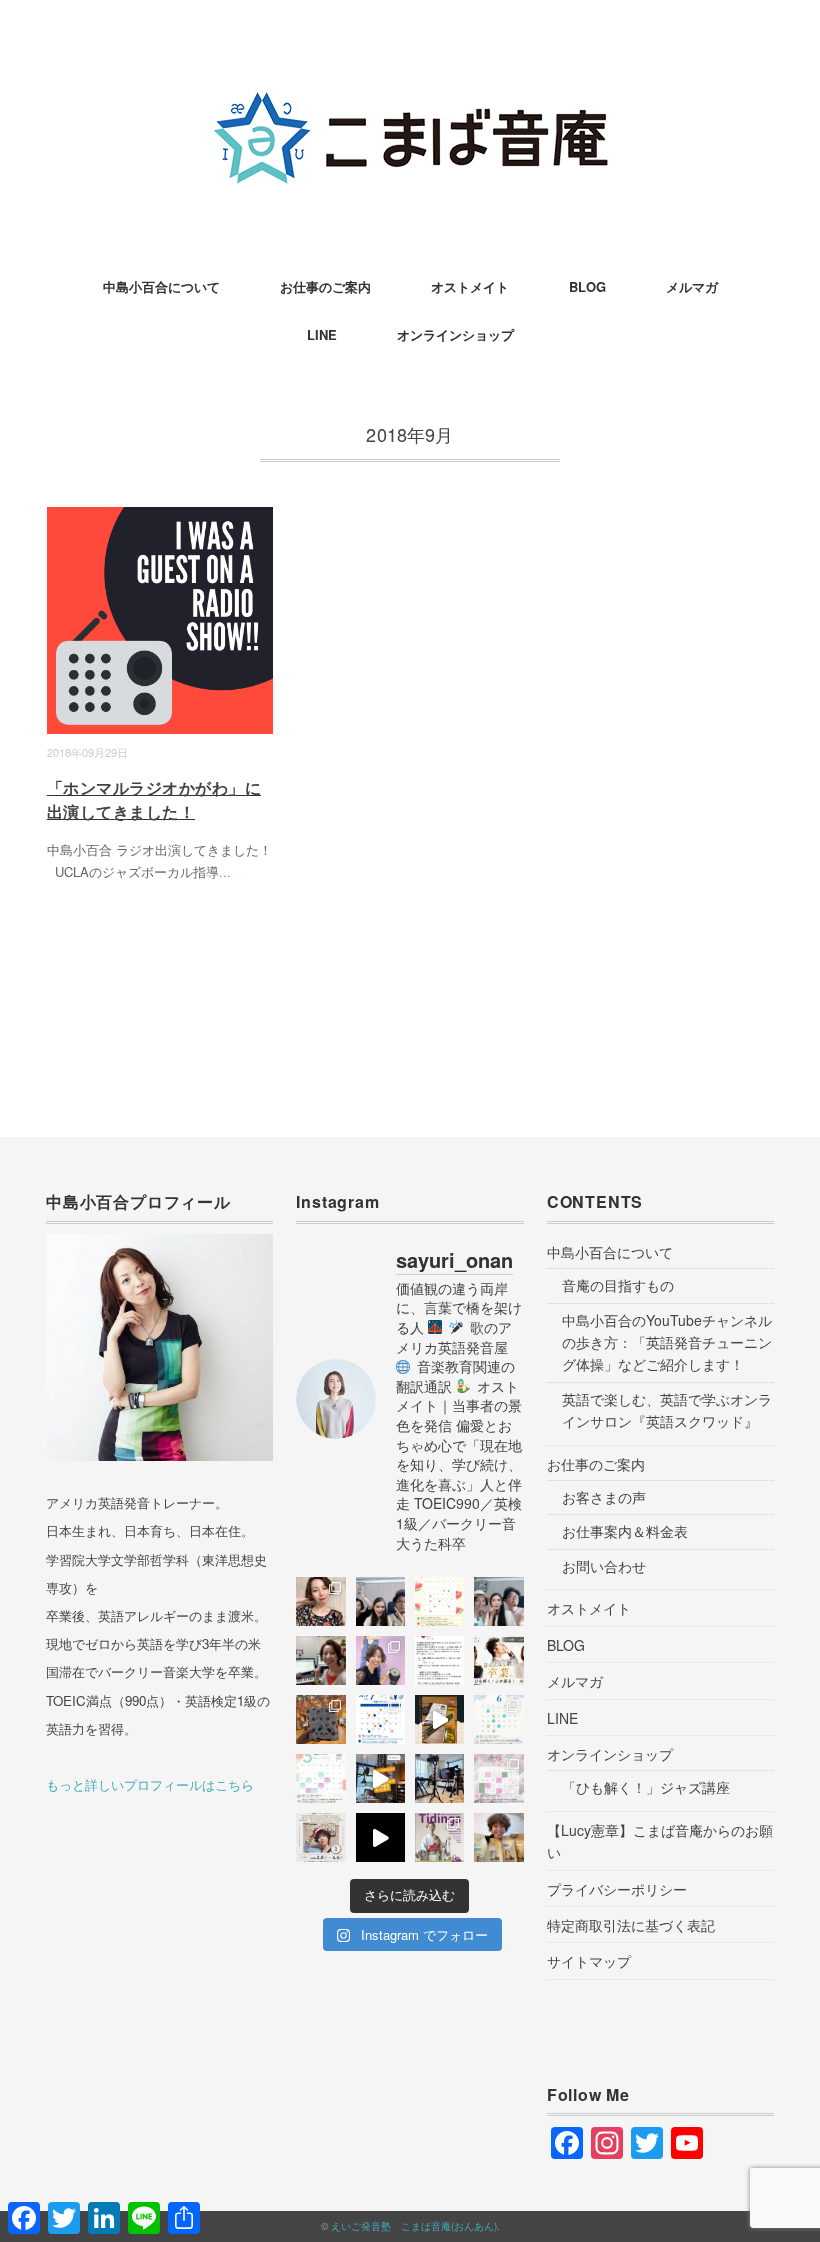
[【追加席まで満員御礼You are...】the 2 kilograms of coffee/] (498, 1837)
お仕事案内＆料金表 (625, 1531)
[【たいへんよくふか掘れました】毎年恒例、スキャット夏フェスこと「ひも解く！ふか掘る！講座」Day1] (498, 1601)
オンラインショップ (455, 334)
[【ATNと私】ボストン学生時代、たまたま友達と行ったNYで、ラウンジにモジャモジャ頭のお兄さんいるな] (439, 1660)
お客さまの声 (604, 1497)
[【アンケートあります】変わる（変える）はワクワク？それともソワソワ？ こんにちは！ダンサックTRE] (320, 1601)
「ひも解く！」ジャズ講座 (646, 1787)
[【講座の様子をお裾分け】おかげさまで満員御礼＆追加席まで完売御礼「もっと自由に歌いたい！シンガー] (380, 1837)
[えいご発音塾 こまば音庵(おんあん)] (410, 84)
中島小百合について (161, 286)
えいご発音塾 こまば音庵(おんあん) (414, 2226)
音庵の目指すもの (618, 1285)
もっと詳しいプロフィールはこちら (150, 1784)
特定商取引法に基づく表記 (631, 1925)
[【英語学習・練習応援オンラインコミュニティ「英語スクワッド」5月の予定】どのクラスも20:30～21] (320, 1778)
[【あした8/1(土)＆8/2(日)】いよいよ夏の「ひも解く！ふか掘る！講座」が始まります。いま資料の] (320, 1660)
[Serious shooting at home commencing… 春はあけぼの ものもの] (439, 1778)
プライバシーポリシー (617, 1889)
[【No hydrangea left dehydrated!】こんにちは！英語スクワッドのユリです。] (498, 1719)
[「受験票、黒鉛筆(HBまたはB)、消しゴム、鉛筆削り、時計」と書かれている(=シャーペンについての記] (439, 1719)
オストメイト (470, 286)
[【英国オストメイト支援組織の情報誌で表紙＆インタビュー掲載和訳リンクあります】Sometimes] (439, 1837)
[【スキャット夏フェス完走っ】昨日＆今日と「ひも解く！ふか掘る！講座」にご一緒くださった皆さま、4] (380, 1601)
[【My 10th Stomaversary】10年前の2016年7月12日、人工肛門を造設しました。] (320, 1719)
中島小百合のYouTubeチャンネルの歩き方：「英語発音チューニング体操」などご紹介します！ (667, 1342)
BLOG (587, 286)
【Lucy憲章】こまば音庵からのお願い (660, 1841)
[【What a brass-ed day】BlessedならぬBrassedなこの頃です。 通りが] (380, 1778)
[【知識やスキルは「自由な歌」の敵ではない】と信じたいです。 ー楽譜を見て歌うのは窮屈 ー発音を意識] (498, 1660)
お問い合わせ (604, 1566)
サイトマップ (589, 1961)
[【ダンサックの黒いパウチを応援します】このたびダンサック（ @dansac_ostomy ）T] (380, 1660)
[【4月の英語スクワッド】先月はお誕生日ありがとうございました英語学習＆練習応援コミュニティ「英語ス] (498, 1778)
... (225, 871)
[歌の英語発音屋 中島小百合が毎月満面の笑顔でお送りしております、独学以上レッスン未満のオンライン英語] (380, 1719)
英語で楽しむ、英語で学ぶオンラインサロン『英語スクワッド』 (667, 1410)
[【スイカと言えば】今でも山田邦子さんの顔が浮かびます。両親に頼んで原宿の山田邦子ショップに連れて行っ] (439, 1601)
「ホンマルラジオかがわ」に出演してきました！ (154, 799)
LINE (322, 334)
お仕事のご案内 (325, 286)
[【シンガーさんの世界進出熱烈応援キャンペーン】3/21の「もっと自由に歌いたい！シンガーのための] (320, 1837)
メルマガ (692, 286)
